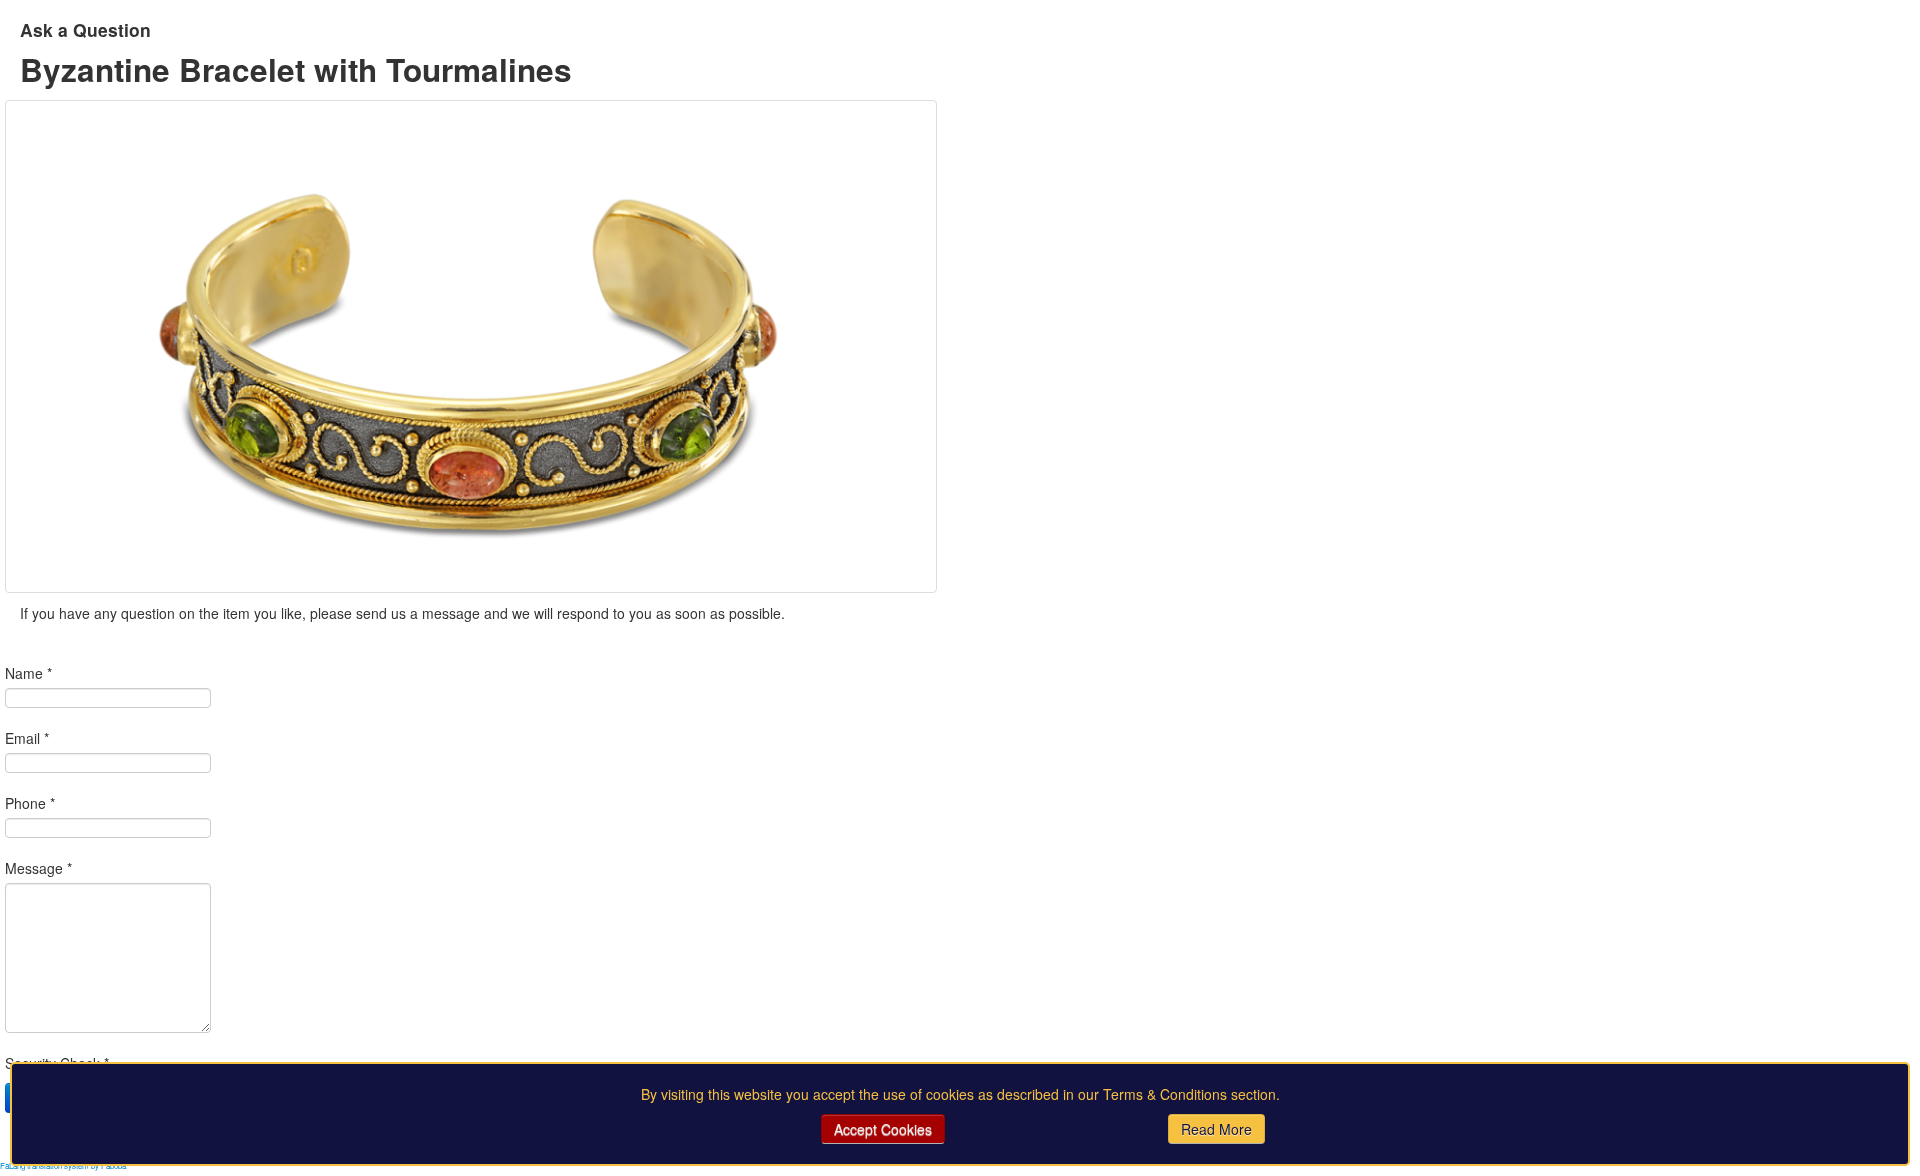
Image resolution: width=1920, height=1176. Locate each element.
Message (38, 868)
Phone (30, 803)
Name (28, 673)
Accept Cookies (883, 1129)
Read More (1216, 1129)
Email (27, 738)
